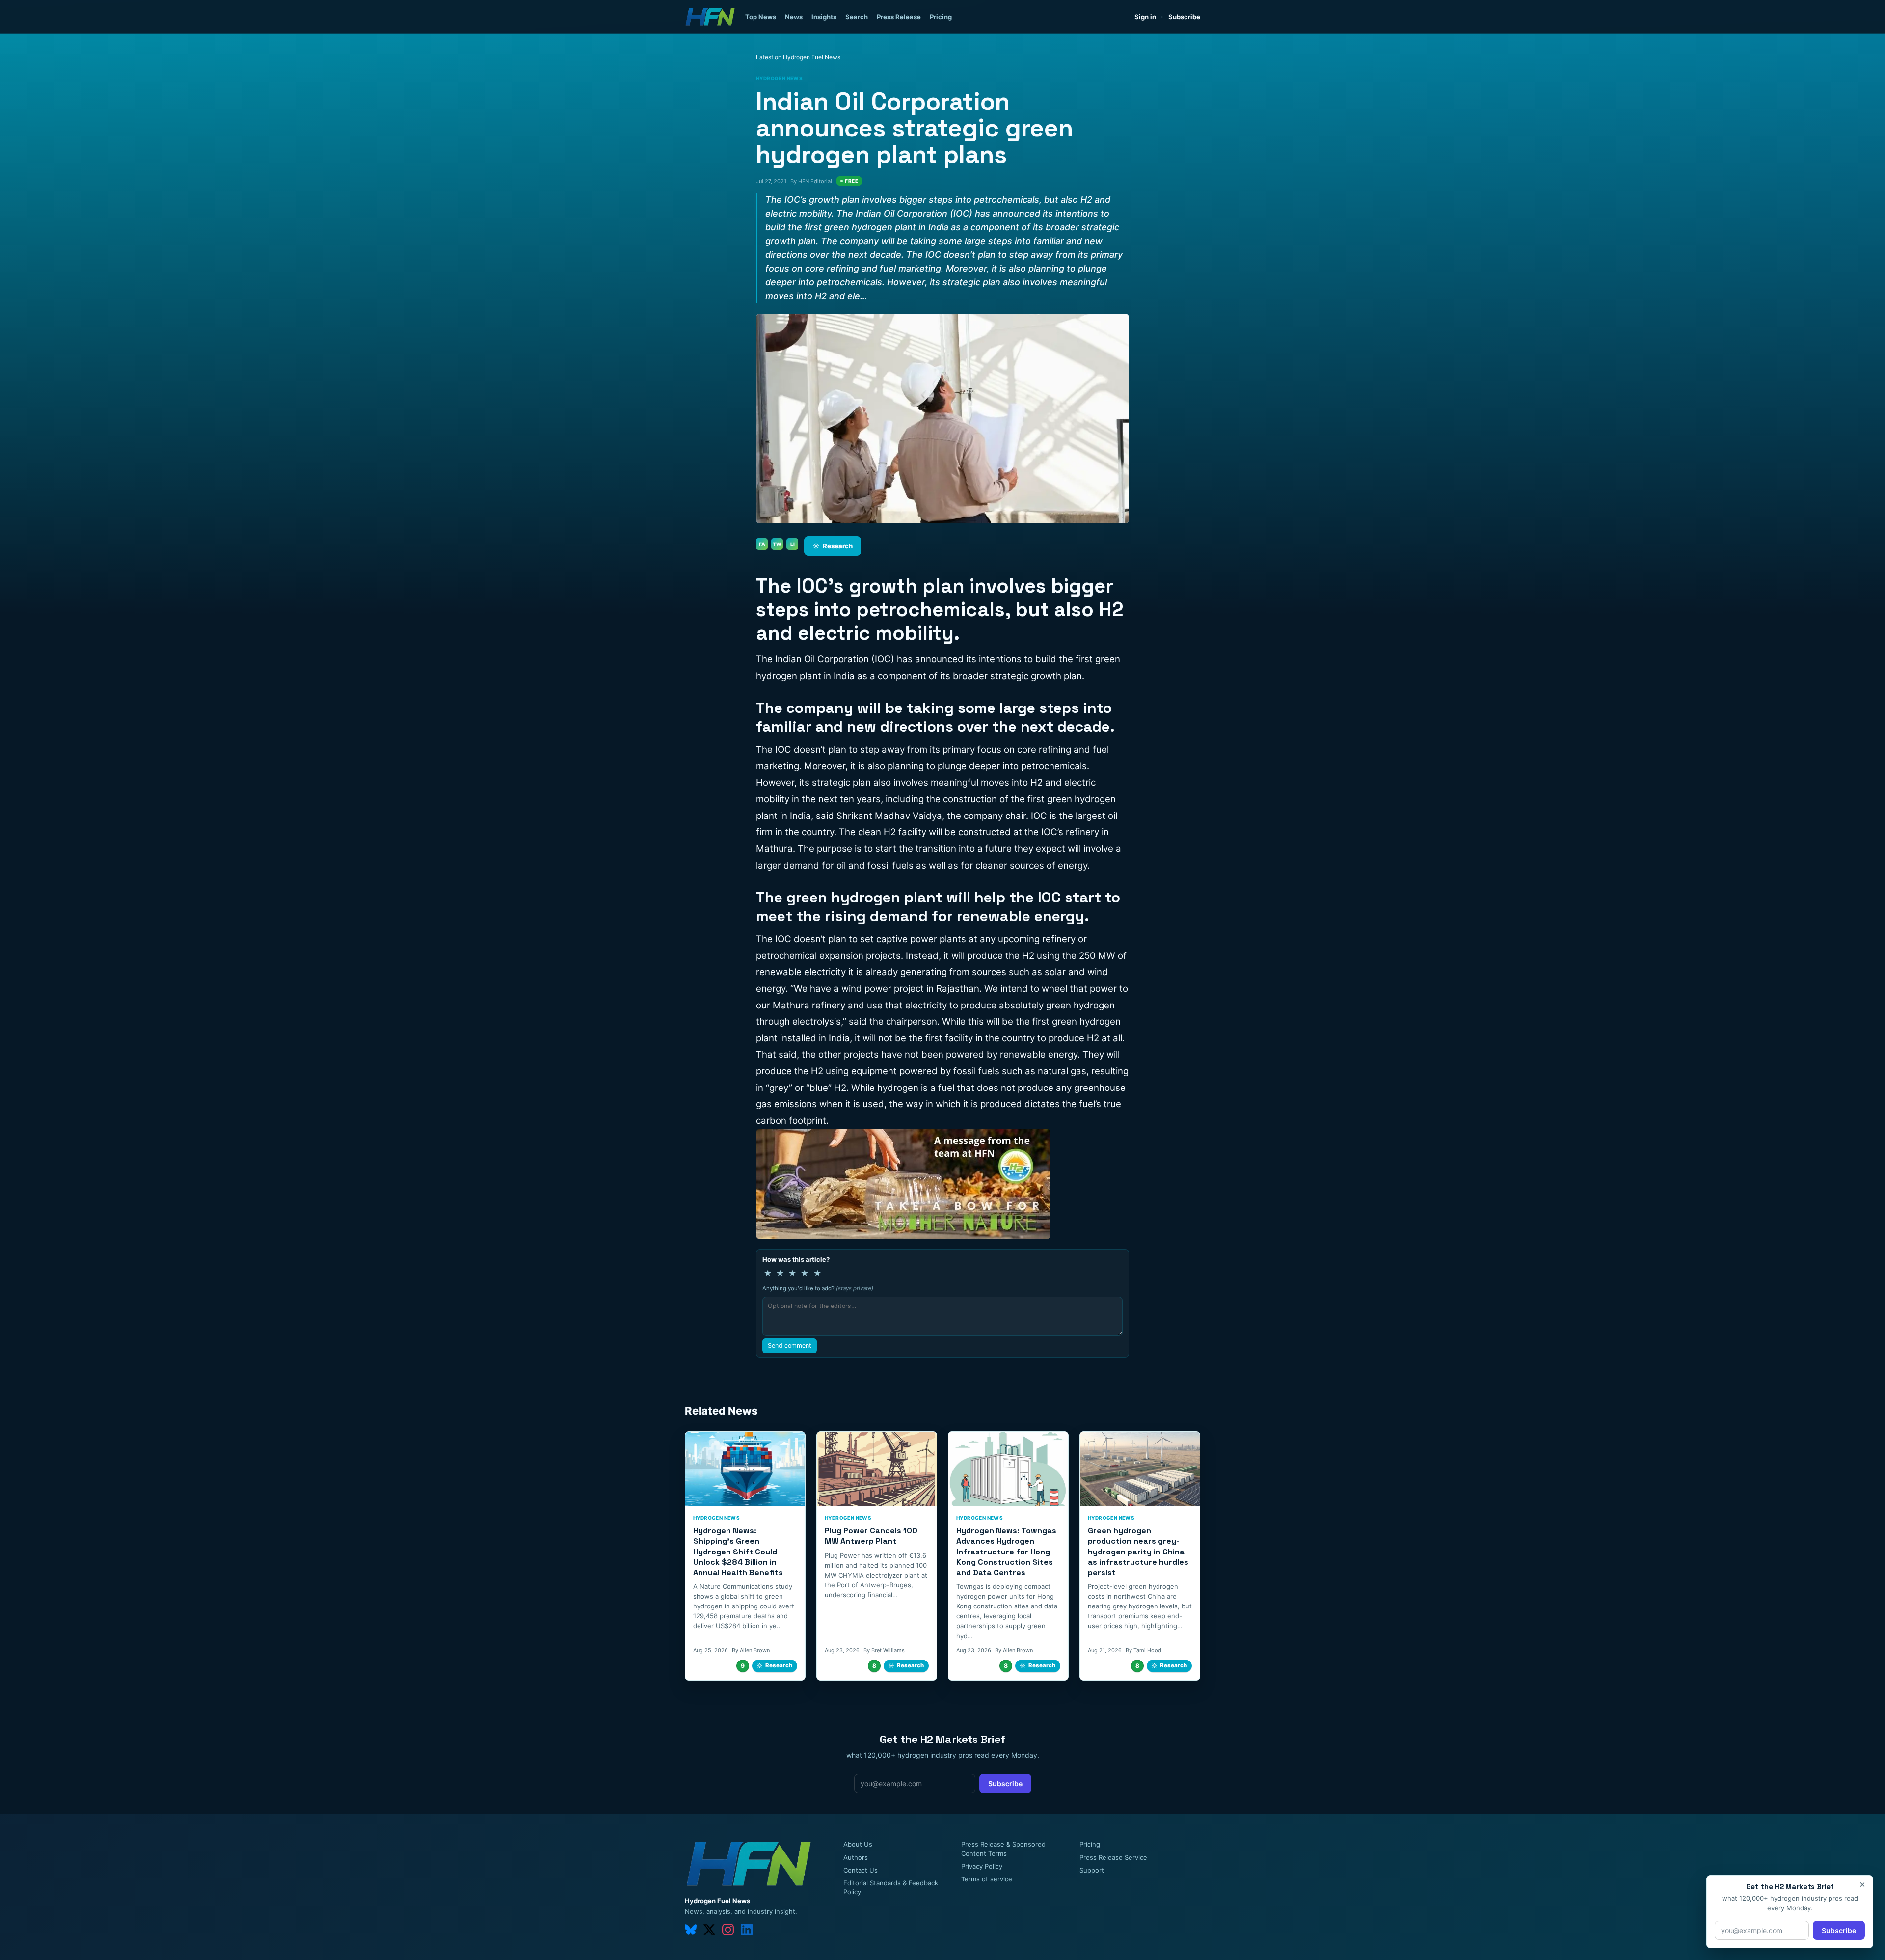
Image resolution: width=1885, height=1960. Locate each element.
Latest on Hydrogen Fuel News (798, 57)
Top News (761, 17)
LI (793, 544)
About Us (858, 1844)
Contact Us (861, 1870)
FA (762, 544)
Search (857, 17)
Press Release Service (1113, 1857)
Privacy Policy (982, 1866)
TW (777, 544)
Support (1092, 1870)
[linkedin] (747, 1930)
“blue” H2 (826, 1088)
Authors (856, 1857)
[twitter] (709, 1930)
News (794, 17)
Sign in (1145, 17)
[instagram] (728, 1930)
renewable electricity (801, 972)
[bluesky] (691, 1930)
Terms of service (987, 1879)
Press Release (899, 17)
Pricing (941, 17)
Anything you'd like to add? (818, 1288)
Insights (824, 17)
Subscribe (1184, 17)
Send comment (790, 1346)
